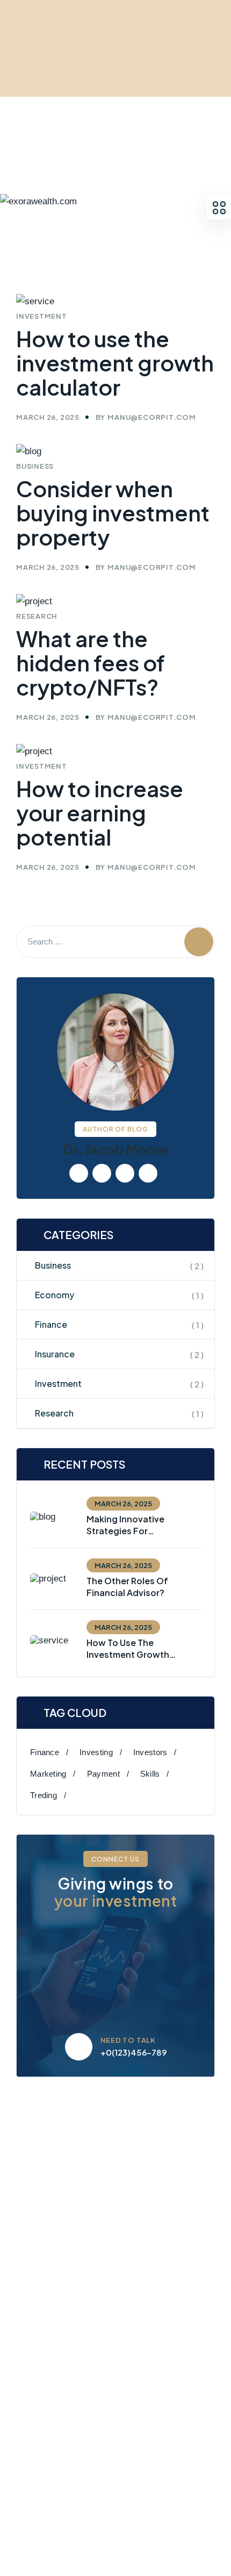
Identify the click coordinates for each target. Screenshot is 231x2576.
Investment (58, 1383)
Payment (103, 1774)
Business (53, 1265)
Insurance (55, 1354)
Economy (55, 1295)
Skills (150, 1774)
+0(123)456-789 (133, 2052)
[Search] (199, 942)
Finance (51, 1324)
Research (54, 1413)
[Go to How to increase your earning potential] (115, 593)
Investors (150, 1752)
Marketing (48, 1774)
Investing (96, 1752)
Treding (44, 1795)
